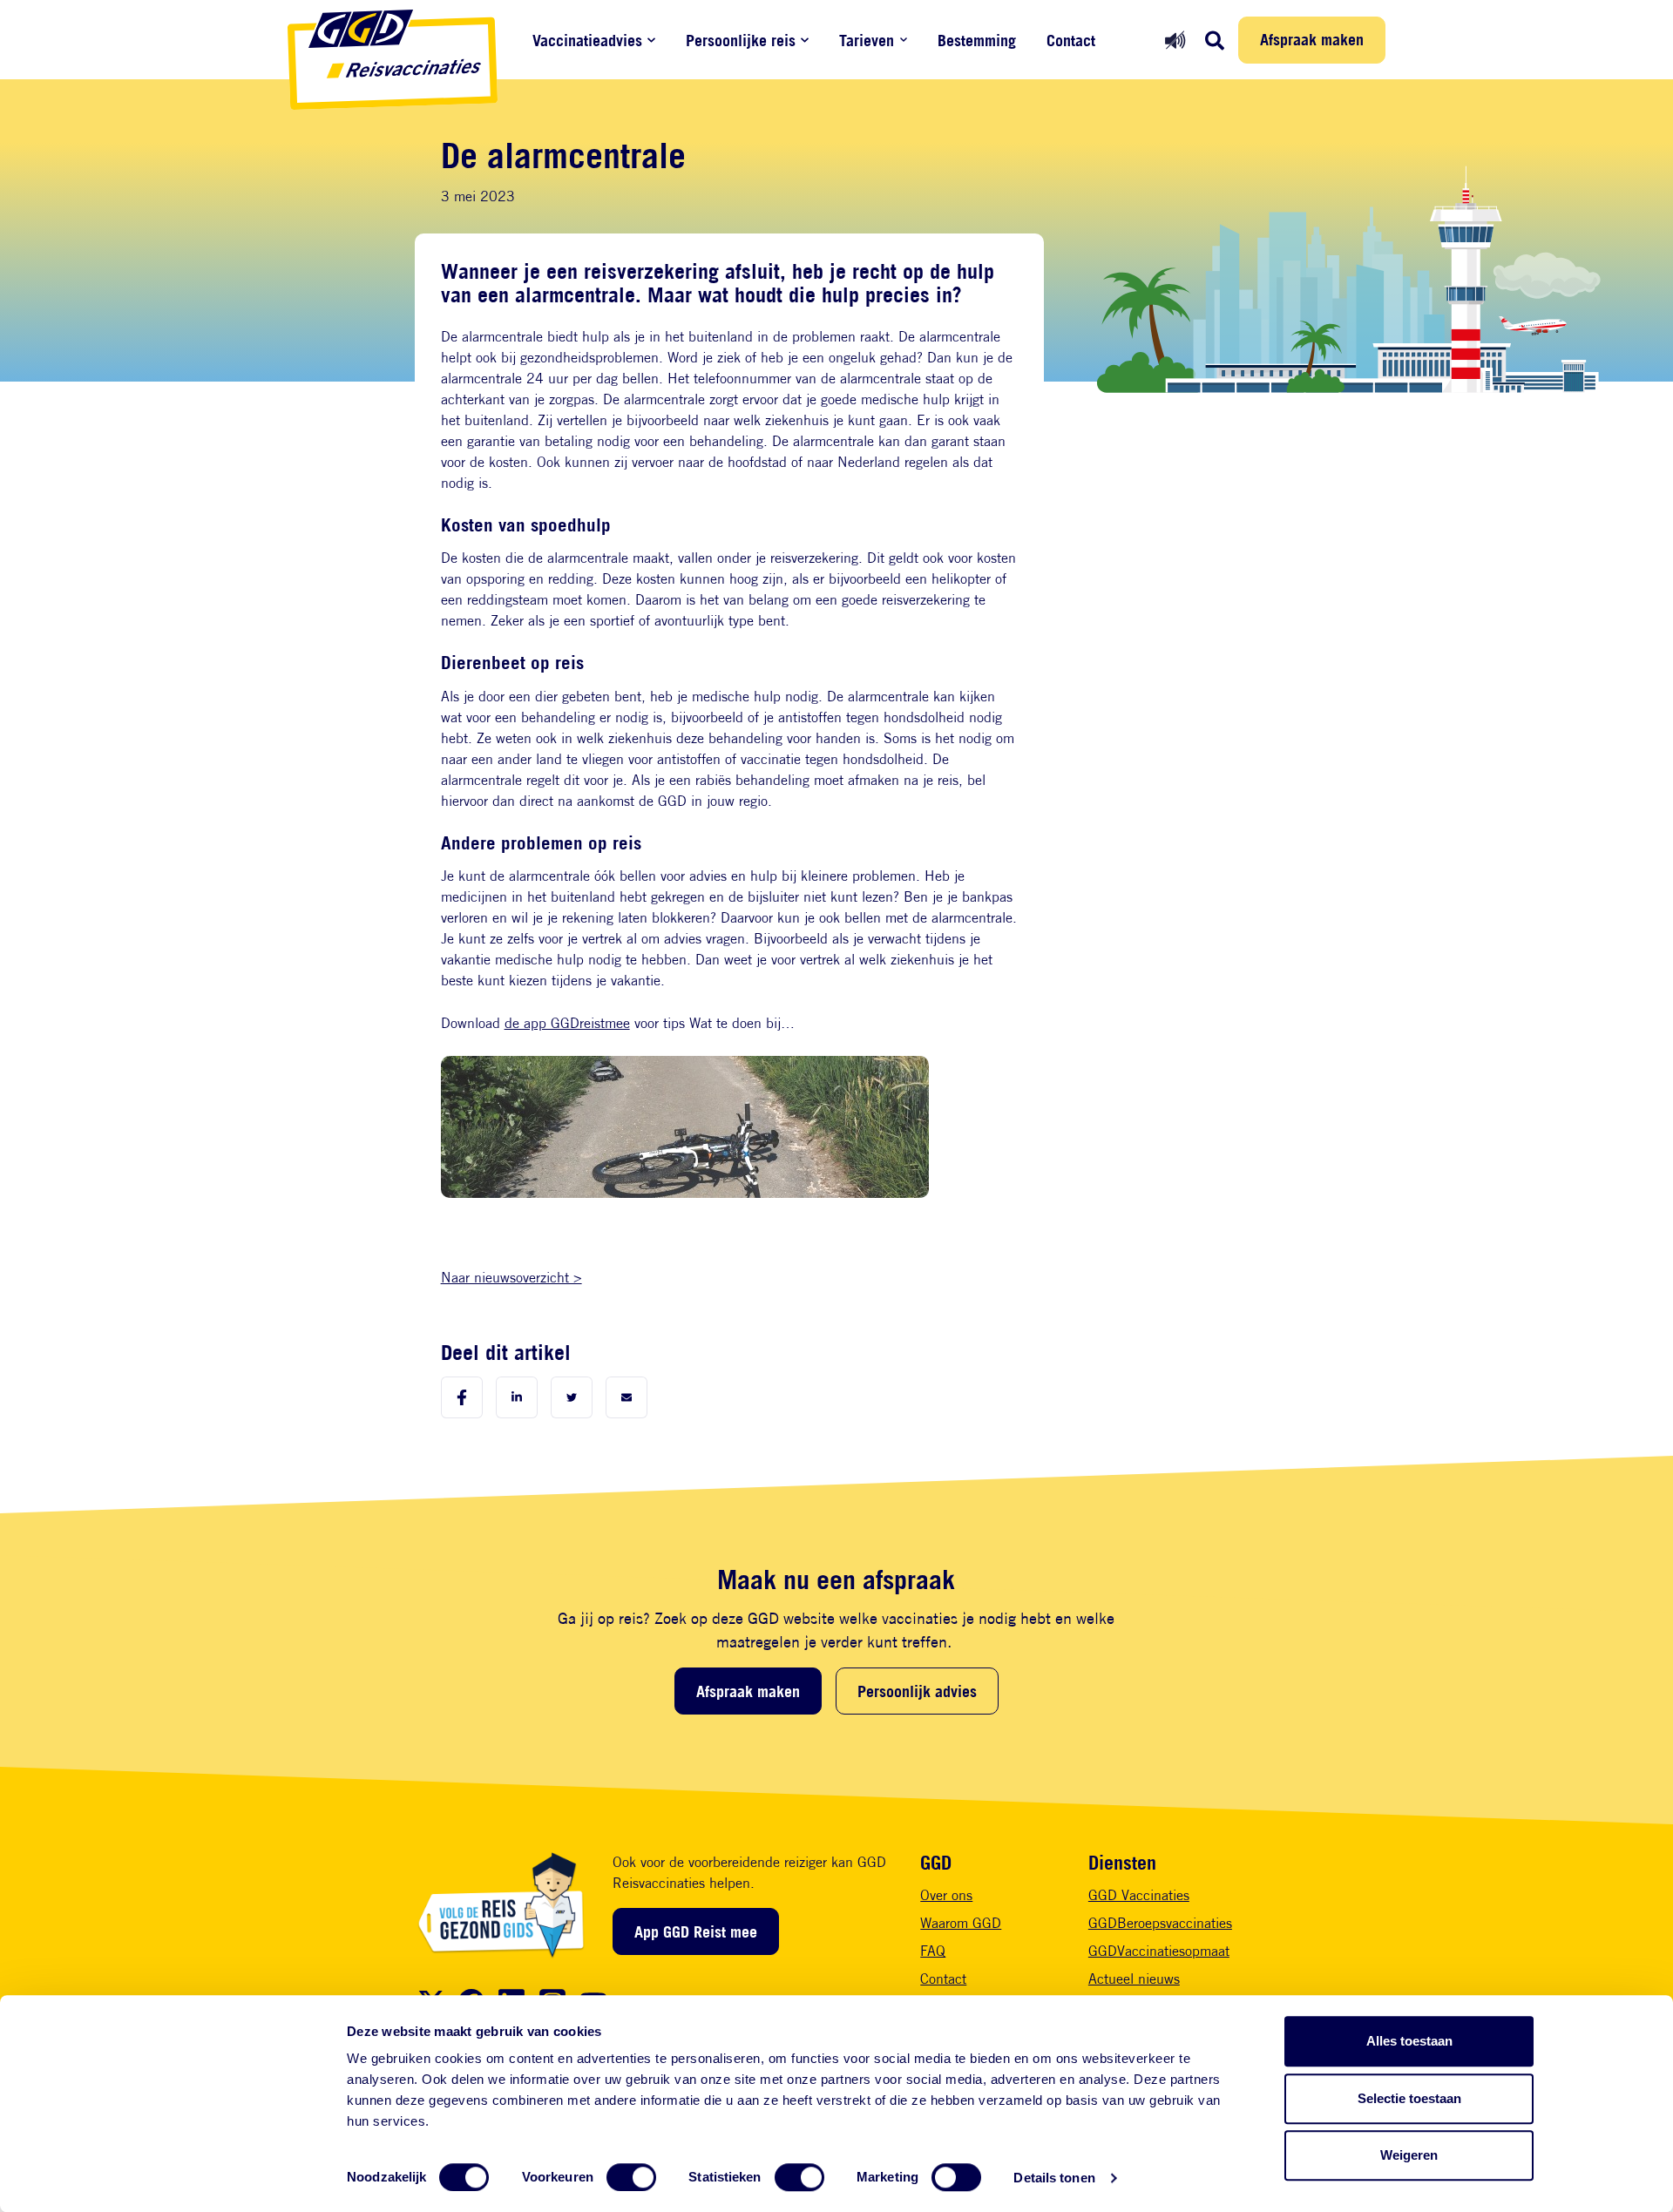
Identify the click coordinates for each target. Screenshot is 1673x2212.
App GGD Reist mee (696, 1931)
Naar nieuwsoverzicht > (511, 1278)
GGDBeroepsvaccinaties (1160, 1923)
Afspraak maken (1312, 39)
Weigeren (1409, 2155)
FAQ (933, 1951)
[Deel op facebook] (462, 1397)
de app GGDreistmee (567, 1023)
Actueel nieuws (1134, 1979)
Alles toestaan (1409, 2041)
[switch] (631, 2177)
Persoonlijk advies (917, 1691)
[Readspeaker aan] (1175, 40)
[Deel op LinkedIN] (517, 1397)
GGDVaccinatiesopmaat (1159, 1951)
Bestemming (977, 41)
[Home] (393, 60)
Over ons (946, 1895)
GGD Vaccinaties (1139, 1895)
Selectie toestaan (1409, 2098)
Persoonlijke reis (741, 41)
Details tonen (1054, 2178)
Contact (1071, 41)
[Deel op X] (572, 1397)
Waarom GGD (961, 1923)
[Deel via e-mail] (627, 1397)
